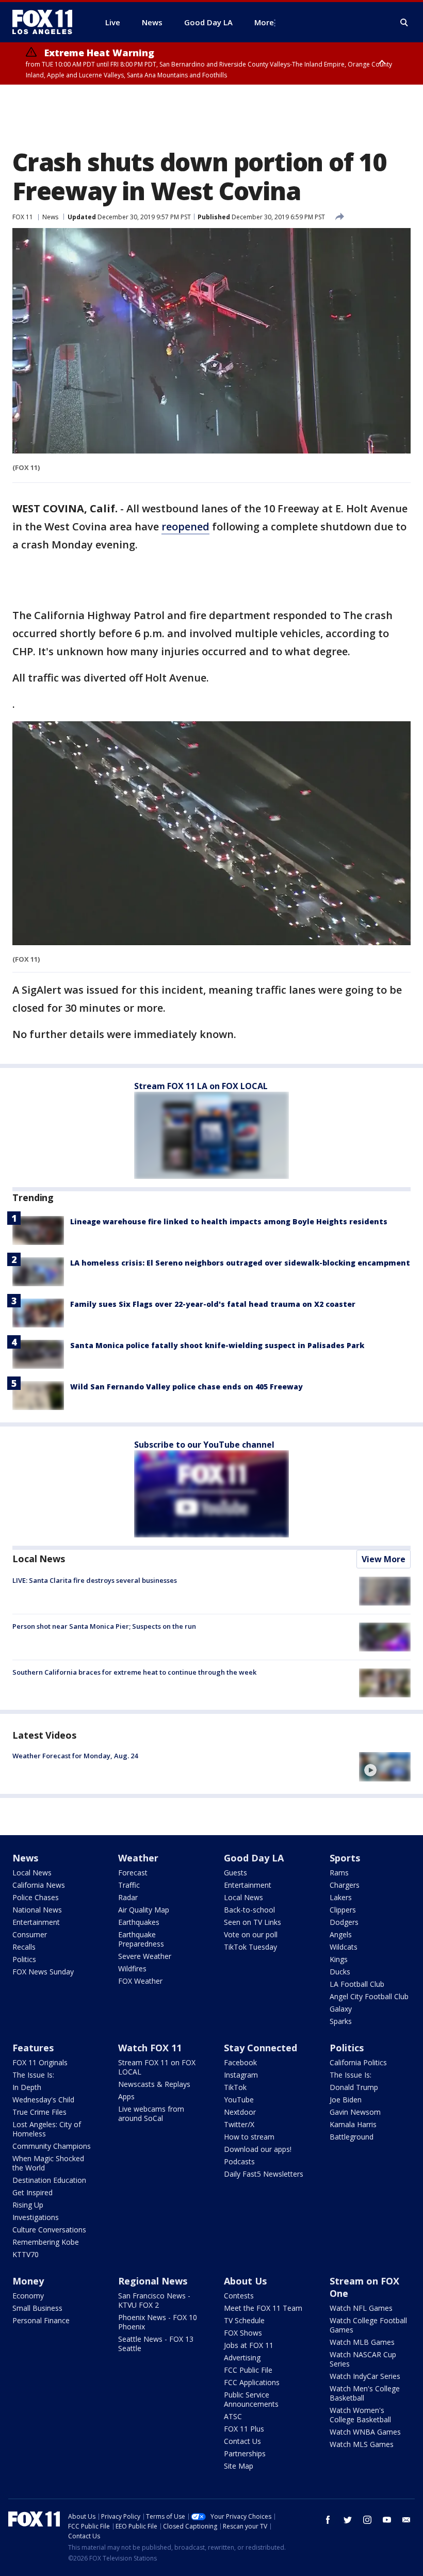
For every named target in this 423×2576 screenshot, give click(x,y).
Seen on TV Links (253, 1922)
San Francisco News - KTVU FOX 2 (154, 2300)
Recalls (24, 1947)
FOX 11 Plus (244, 2429)
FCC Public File (248, 2370)
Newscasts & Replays (154, 2084)
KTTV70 (26, 2254)
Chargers (345, 1885)
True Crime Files (39, 2112)
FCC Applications (252, 2382)
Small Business (37, 2308)
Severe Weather (145, 1956)
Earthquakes (139, 1922)
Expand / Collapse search (404, 23)
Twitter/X (239, 2124)
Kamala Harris (353, 2124)
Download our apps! (258, 2149)
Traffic (129, 1885)
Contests (239, 2296)
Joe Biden (346, 2100)
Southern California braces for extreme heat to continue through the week (134, 1672)
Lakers (341, 1897)
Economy (28, 2296)
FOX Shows (243, 2333)
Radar (128, 1897)
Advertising (242, 2358)
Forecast (133, 1873)
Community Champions (52, 2146)
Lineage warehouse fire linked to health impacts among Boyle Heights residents (229, 1221)
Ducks (340, 1972)
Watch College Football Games (368, 2325)
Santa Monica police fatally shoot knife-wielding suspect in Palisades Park (217, 1345)
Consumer (30, 1934)
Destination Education (49, 2180)
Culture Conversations (49, 2230)
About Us (245, 2281)
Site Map (239, 2466)
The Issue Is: (33, 2075)
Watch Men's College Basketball (365, 2393)
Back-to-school (249, 1910)
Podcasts (239, 2161)
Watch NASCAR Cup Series (363, 2359)
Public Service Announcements (251, 2399)
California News (39, 1885)
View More (384, 1559)
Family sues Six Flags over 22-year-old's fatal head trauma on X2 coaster (213, 1304)
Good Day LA (254, 1858)
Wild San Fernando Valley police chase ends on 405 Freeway (186, 1387)
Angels (341, 1934)
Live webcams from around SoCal (151, 2113)
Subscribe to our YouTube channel (204, 1445)
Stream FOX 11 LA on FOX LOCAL (201, 1086)
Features (33, 2048)
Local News (39, 1559)
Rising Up (28, 2205)
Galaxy (341, 2009)
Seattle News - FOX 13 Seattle (156, 2344)
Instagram (241, 2075)
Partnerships (245, 2453)
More (264, 22)
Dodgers (344, 1922)
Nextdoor (240, 2112)
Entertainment (36, 1922)
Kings (339, 1959)
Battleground (352, 2137)
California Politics (358, 2062)
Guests (235, 1873)
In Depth (27, 2087)
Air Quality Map (144, 1910)
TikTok (235, 2087)
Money (28, 2281)
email (406, 2520)
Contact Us (242, 2441)
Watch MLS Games (362, 2444)
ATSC (233, 2416)
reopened (185, 526)
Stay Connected (261, 2048)
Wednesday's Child (43, 2100)
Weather (138, 1858)
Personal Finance (41, 2320)
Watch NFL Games (361, 2308)
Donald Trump (354, 2087)
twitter (348, 2520)
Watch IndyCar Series (365, 2376)
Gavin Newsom (355, 2112)
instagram (367, 2520)
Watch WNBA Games (365, 2432)
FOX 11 (23, 217)
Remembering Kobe (46, 2242)
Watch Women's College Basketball (360, 2415)
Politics (24, 1959)
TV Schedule (244, 2320)
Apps (126, 2096)
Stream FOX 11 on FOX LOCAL (157, 2067)
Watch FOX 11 (150, 2048)
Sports (345, 1858)
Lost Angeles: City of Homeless (47, 2129)
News (50, 217)
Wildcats (344, 1947)
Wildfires (132, 1969)
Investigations (36, 2217)
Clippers (343, 1910)
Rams (339, 1873)
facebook (328, 2520)
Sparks (341, 2021)
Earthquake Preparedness (141, 1939)
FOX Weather (140, 1981)
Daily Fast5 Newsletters (264, 2174)
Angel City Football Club (369, 1996)
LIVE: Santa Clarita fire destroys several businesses (95, 1580)
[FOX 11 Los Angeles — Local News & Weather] (46, 22)
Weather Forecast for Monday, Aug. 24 (75, 1756)
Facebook (240, 2062)
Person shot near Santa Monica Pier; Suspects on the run (104, 1626)
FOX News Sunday (43, 1972)
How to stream (249, 2137)
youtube (387, 2520)
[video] (385, 1767)
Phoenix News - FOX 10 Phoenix (158, 2322)
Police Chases (36, 1897)
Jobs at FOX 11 (249, 2345)
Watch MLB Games (362, 2342)
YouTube (239, 2100)
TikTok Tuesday (250, 1947)
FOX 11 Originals (40, 2062)
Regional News (153, 2281)
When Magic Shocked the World (48, 2163)
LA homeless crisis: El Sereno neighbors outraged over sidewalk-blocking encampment (240, 1263)
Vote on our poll (251, 1934)
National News (37, 1910)
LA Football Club (357, 1984)
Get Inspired (32, 2192)
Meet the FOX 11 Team (263, 2308)
